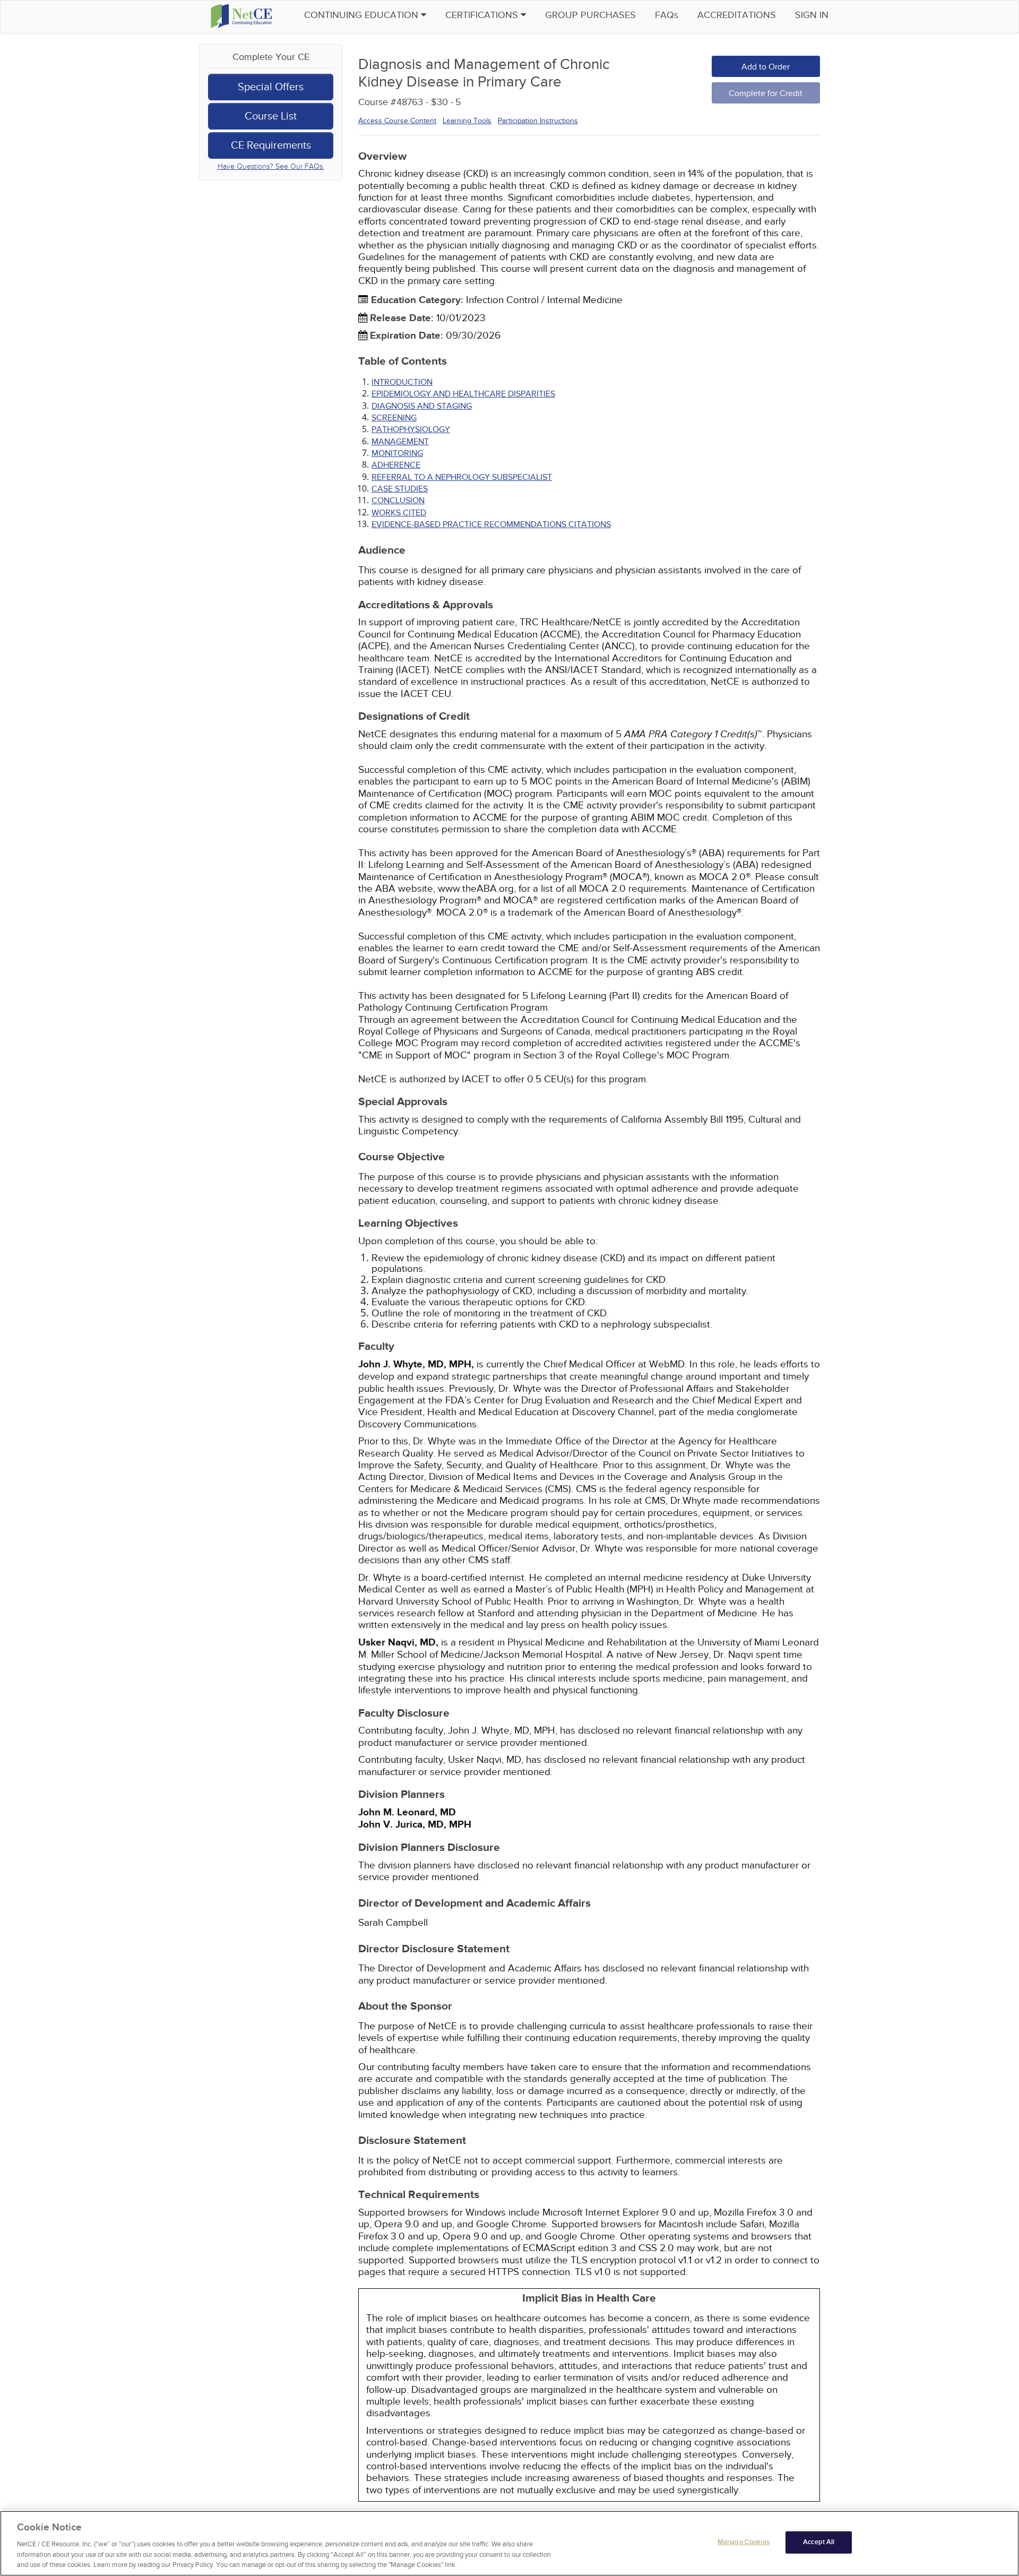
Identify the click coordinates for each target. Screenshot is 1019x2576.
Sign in (812, 15)
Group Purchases (590, 15)
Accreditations (737, 15)
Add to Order (766, 67)
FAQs (667, 15)
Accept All (819, 2542)
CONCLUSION (398, 501)
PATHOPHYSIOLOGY (411, 429)
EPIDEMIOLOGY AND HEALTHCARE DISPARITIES (463, 394)
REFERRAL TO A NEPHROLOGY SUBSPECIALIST (462, 477)
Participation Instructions (538, 121)
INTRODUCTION (402, 382)
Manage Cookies (744, 2542)
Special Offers (271, 87)
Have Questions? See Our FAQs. (271, 166)
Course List (271, 116)
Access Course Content (397, 121)
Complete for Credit (766, 93)
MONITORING (397, 453)
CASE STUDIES (400, 489)
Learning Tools (467, 121)
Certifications (483, 15)
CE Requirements (271, 145)
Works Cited (399, 513)
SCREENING (394, 418)
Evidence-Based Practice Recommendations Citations (491, 524)
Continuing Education (362, 15)
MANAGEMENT (400, 442)
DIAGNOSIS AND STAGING (422, 406)
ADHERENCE (396, 465)
